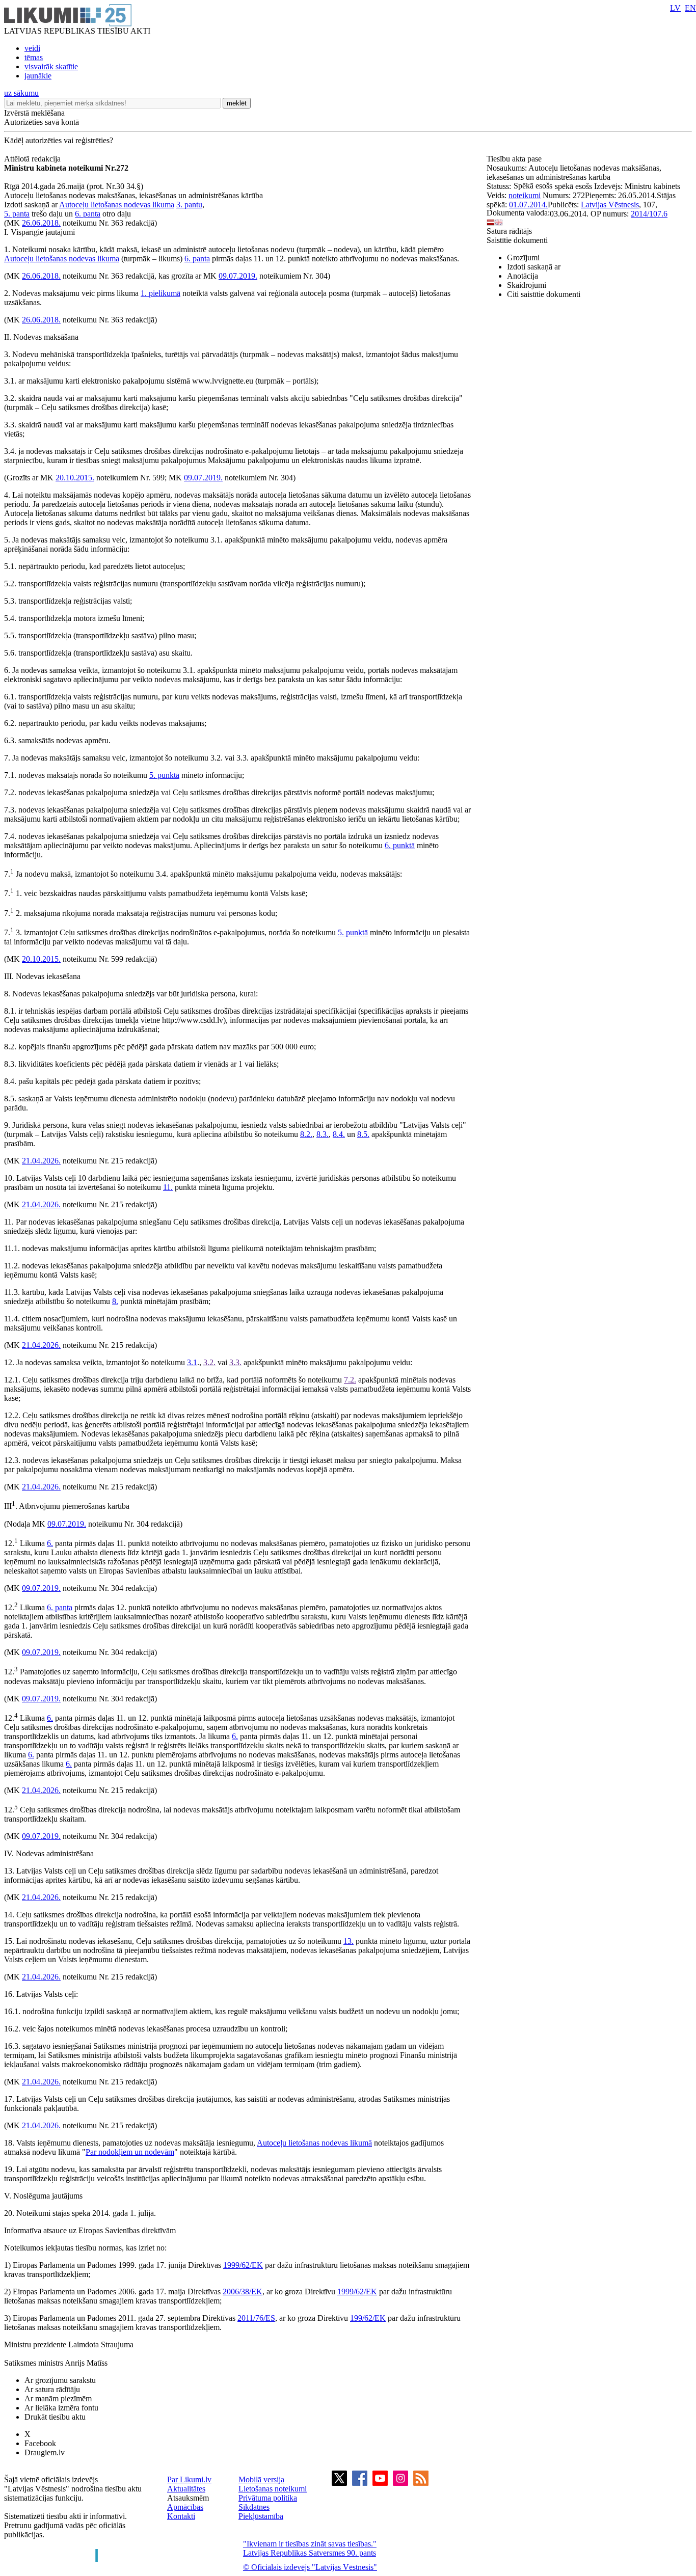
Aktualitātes (186, 2489)
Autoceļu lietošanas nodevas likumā (314, 2143)
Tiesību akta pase (515, 159)
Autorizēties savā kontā (42, 122)
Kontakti (181, 2516)
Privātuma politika (268, 2498)
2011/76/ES (256, 2318)
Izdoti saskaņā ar (534, 267)
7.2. (350, 1380)
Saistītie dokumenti (517, 240)
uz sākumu (21, 93)
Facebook (40, 2443)
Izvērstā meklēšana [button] (34, 113)
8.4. (339, 1134)
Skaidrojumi (527, 285)
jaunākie (38, 76)
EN (690, 8)
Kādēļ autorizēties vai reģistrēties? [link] (59, 140)
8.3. (323, 1134)
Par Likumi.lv (189, 2479)
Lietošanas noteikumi (273, 2489)
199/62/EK (368, 2318)
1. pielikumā (160, 293)
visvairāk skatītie (51, 66)
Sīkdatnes (254, 2507)
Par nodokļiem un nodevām (130, 2152)
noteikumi (525, 195)
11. (168, 1187)
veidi (32, 48)
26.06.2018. (41, 223)
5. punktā (164, 775)
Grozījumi (523, 257)
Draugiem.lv (45, 2452)
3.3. (235, 1362)
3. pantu (189, 205)
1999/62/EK (243, 2265)
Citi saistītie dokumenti (544, 294)
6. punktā (400, 845)
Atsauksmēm (188, 2498)
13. (349, 1941)
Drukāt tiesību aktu (55, 2417)
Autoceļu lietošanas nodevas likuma (117, 205)
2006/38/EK (243, 2292)
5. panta (17, 214)
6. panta (88, 214)
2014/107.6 (649, 214)
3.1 (192, 1362)
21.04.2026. (41, 1161)
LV (675, 8)
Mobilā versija (261, 2479)
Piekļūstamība (261, 2516)
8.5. (363, 1134)
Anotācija (523, 276)
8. (115, 1301)
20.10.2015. (75, 478)
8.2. (306, 1134)
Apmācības (185, 2507)
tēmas (34, 57)
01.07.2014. (528, 205)
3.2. (209, 1362)
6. (50, 1543)
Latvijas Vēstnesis (610, 205)
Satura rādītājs (509, 231)
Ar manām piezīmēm (58, 2398)
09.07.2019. (238, 276)
